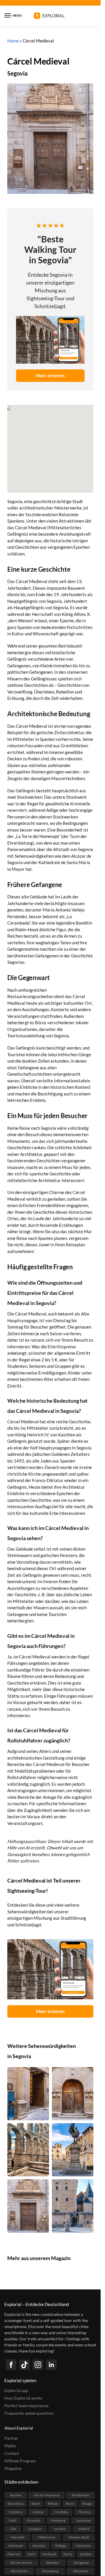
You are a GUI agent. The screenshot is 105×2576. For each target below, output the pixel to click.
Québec (86, 2554)
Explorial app (16, 2390)
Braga (87, 2503)
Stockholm (19, 2571)
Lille (13, 2529)
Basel (36, 2503)
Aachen (16, 2495)
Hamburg (58, 2520)
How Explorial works (23, 2398)
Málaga (61, 2546)
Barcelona (15, 2503)
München (83, 2546)
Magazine (13, 2468)
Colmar (38, 2512)
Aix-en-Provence (47, 2495)
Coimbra (15, 2512)
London (60, 2529)
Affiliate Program (20, 2461)
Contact (12, 2453)
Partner (11, 2438)
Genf (13, 2520)
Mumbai (39, 2546)
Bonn (70, 2503)
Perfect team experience (26, 2406)
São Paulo (81, 2571)
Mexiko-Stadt (79, 2537)
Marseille (17, 2537)
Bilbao (53, 2503)
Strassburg (50, 2571)
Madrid (84, 2529)
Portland (49, 2554)
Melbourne (47, 2537)
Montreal (16, 2546)
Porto (68, 2554)
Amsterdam (81, 2495)
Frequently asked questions (29, 2413)
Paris (32, 2554)
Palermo (14, 2554)
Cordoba (61, 2512)
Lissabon (35, 2529)
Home (13, 41)
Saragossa (81, 2562)
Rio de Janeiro (21, 2562)
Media (10, 2446)
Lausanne (83, 2520)
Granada (34, 2520)
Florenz (84, 2512)
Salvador (53, 2562)
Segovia (17, 73)
